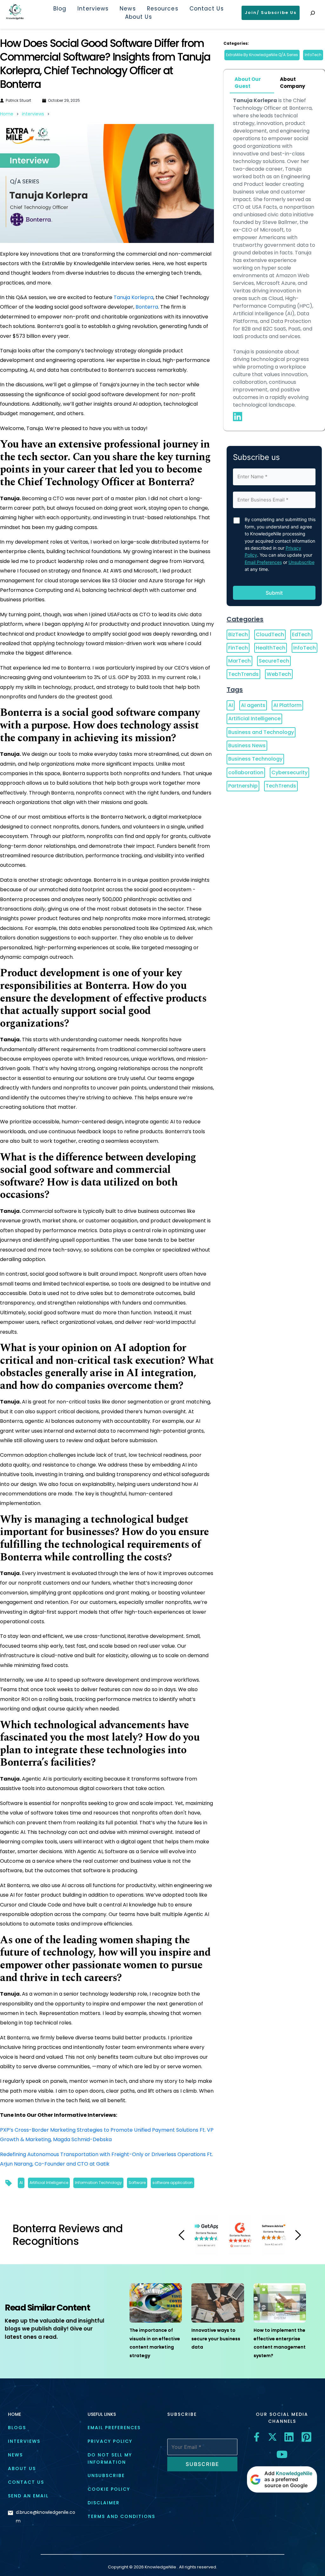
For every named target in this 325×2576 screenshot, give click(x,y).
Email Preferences (263, 562)
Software (137, 2183)
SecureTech (274, 661)
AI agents (253, 705)
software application (172, 2183)
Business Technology (255, 759)
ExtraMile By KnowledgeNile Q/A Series (262, 55)
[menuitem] (60, 9)
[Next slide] (298, 2235)
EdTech (301, 634)
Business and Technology (261, 732)
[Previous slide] (182, 2235)
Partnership (243, 786)
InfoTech (313, 55)
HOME (14, 2414)
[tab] (252, 83)
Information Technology (98, 2183)
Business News (247, 745)
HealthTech (271, 648)
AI (21, 2183)
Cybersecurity (289, 772)
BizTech (238, 634)
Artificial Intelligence (49, 2183)
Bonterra (147, 307)
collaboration (246, 772)
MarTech (239, 661)
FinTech (238, 648)
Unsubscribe (302, 562)
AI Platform (287, 705)
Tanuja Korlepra (133, 297)
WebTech (279, 674)
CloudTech (270, 634)
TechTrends (243, 674)
